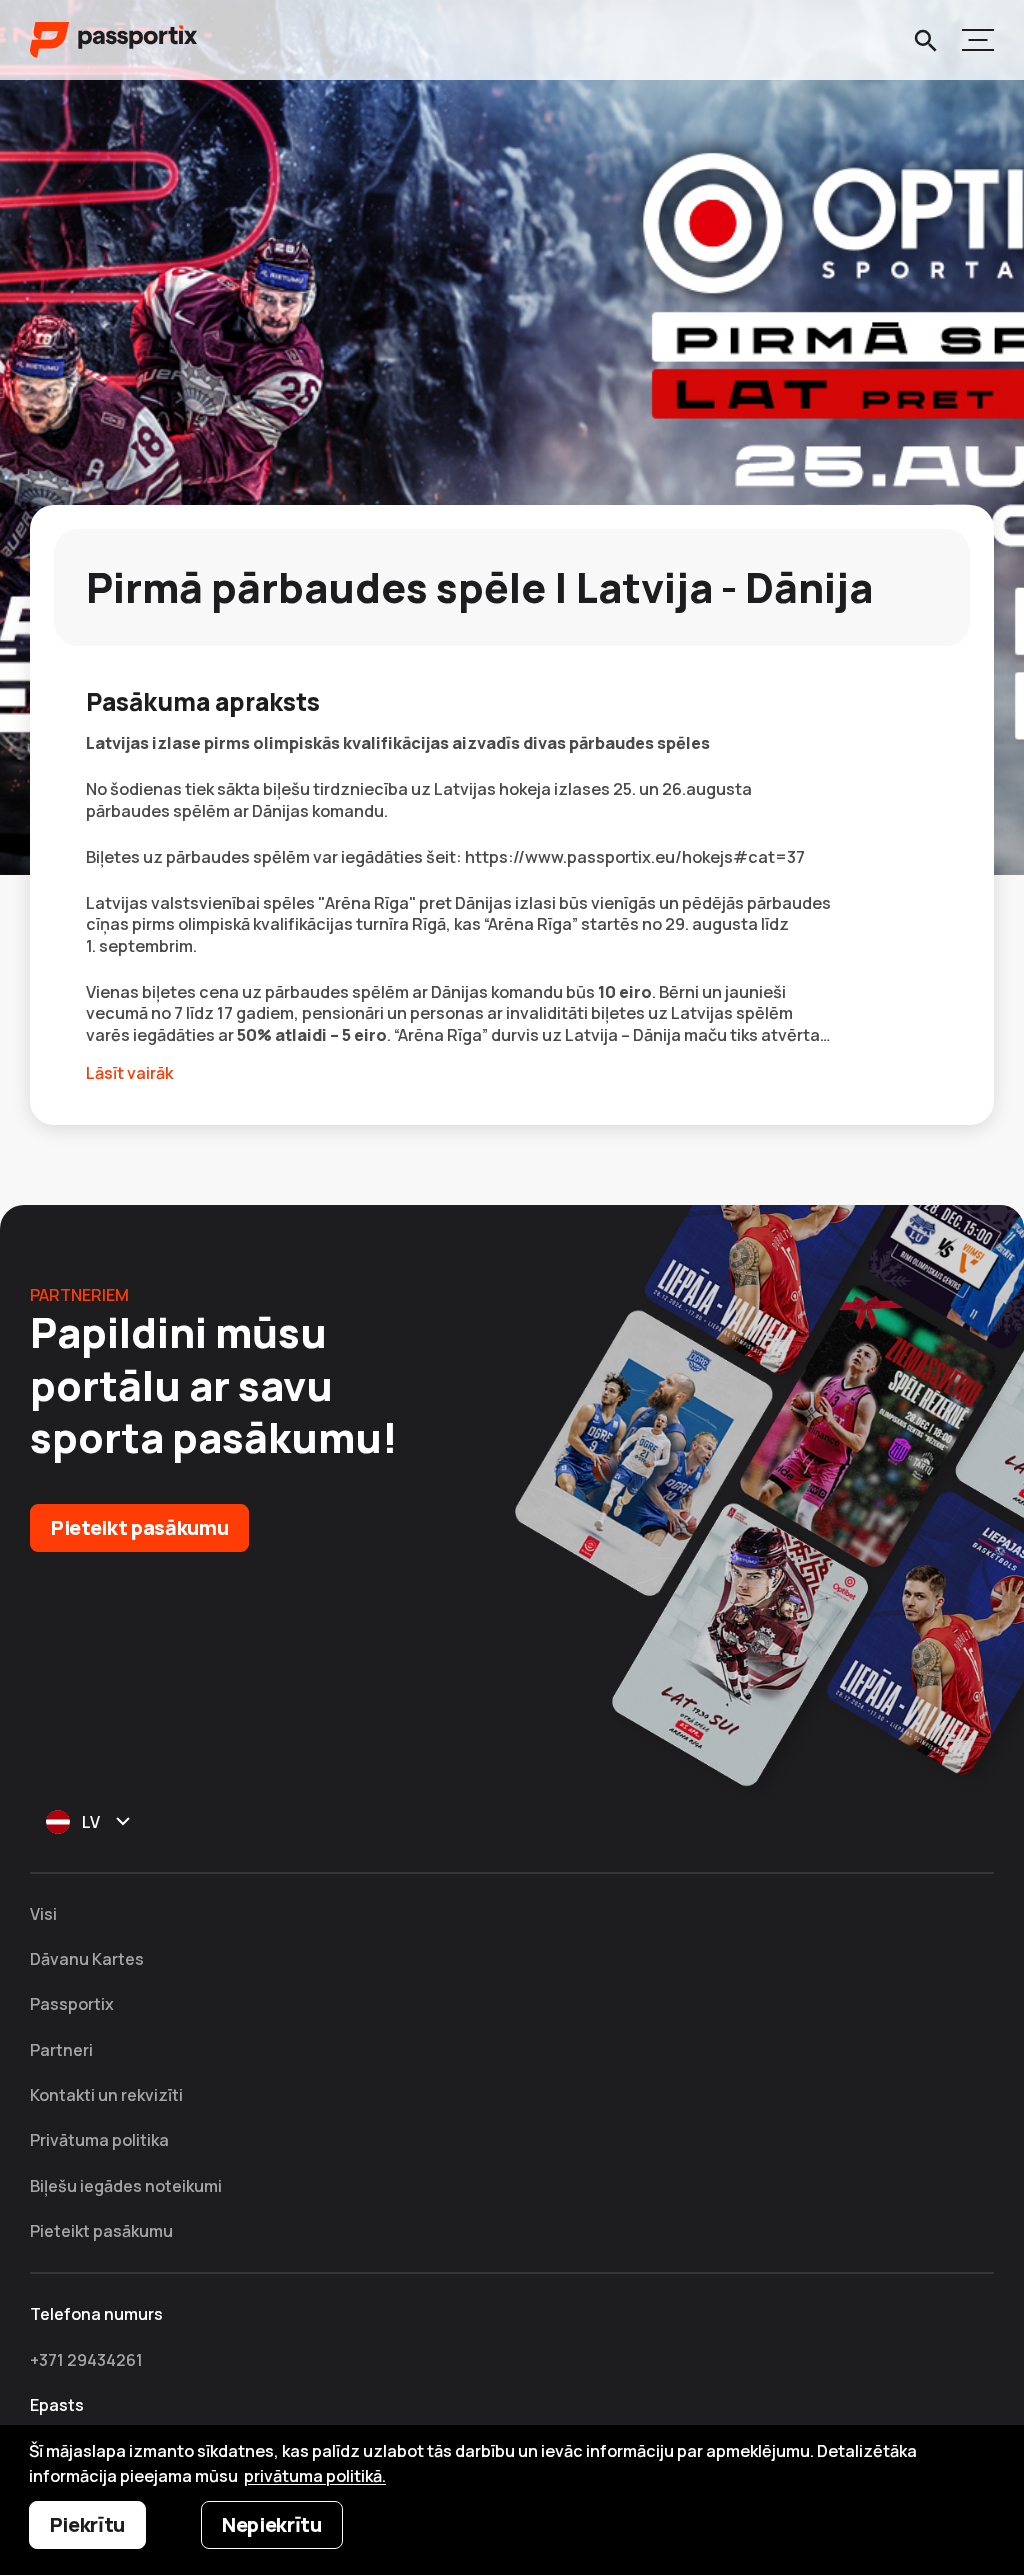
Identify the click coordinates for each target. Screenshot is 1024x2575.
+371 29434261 (86, 2360)
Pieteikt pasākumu (139, 1527)
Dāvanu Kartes (87, 1959)
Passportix (72, 2004)
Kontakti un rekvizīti (106, 2095)
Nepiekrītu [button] (272, 2524)
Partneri (61, 2050)
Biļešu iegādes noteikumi (126, 2186)
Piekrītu (87, 2524)
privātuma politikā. (315, 2476)
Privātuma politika (99, 2140)
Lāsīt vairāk (129, 1073)
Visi (43, 1914)
